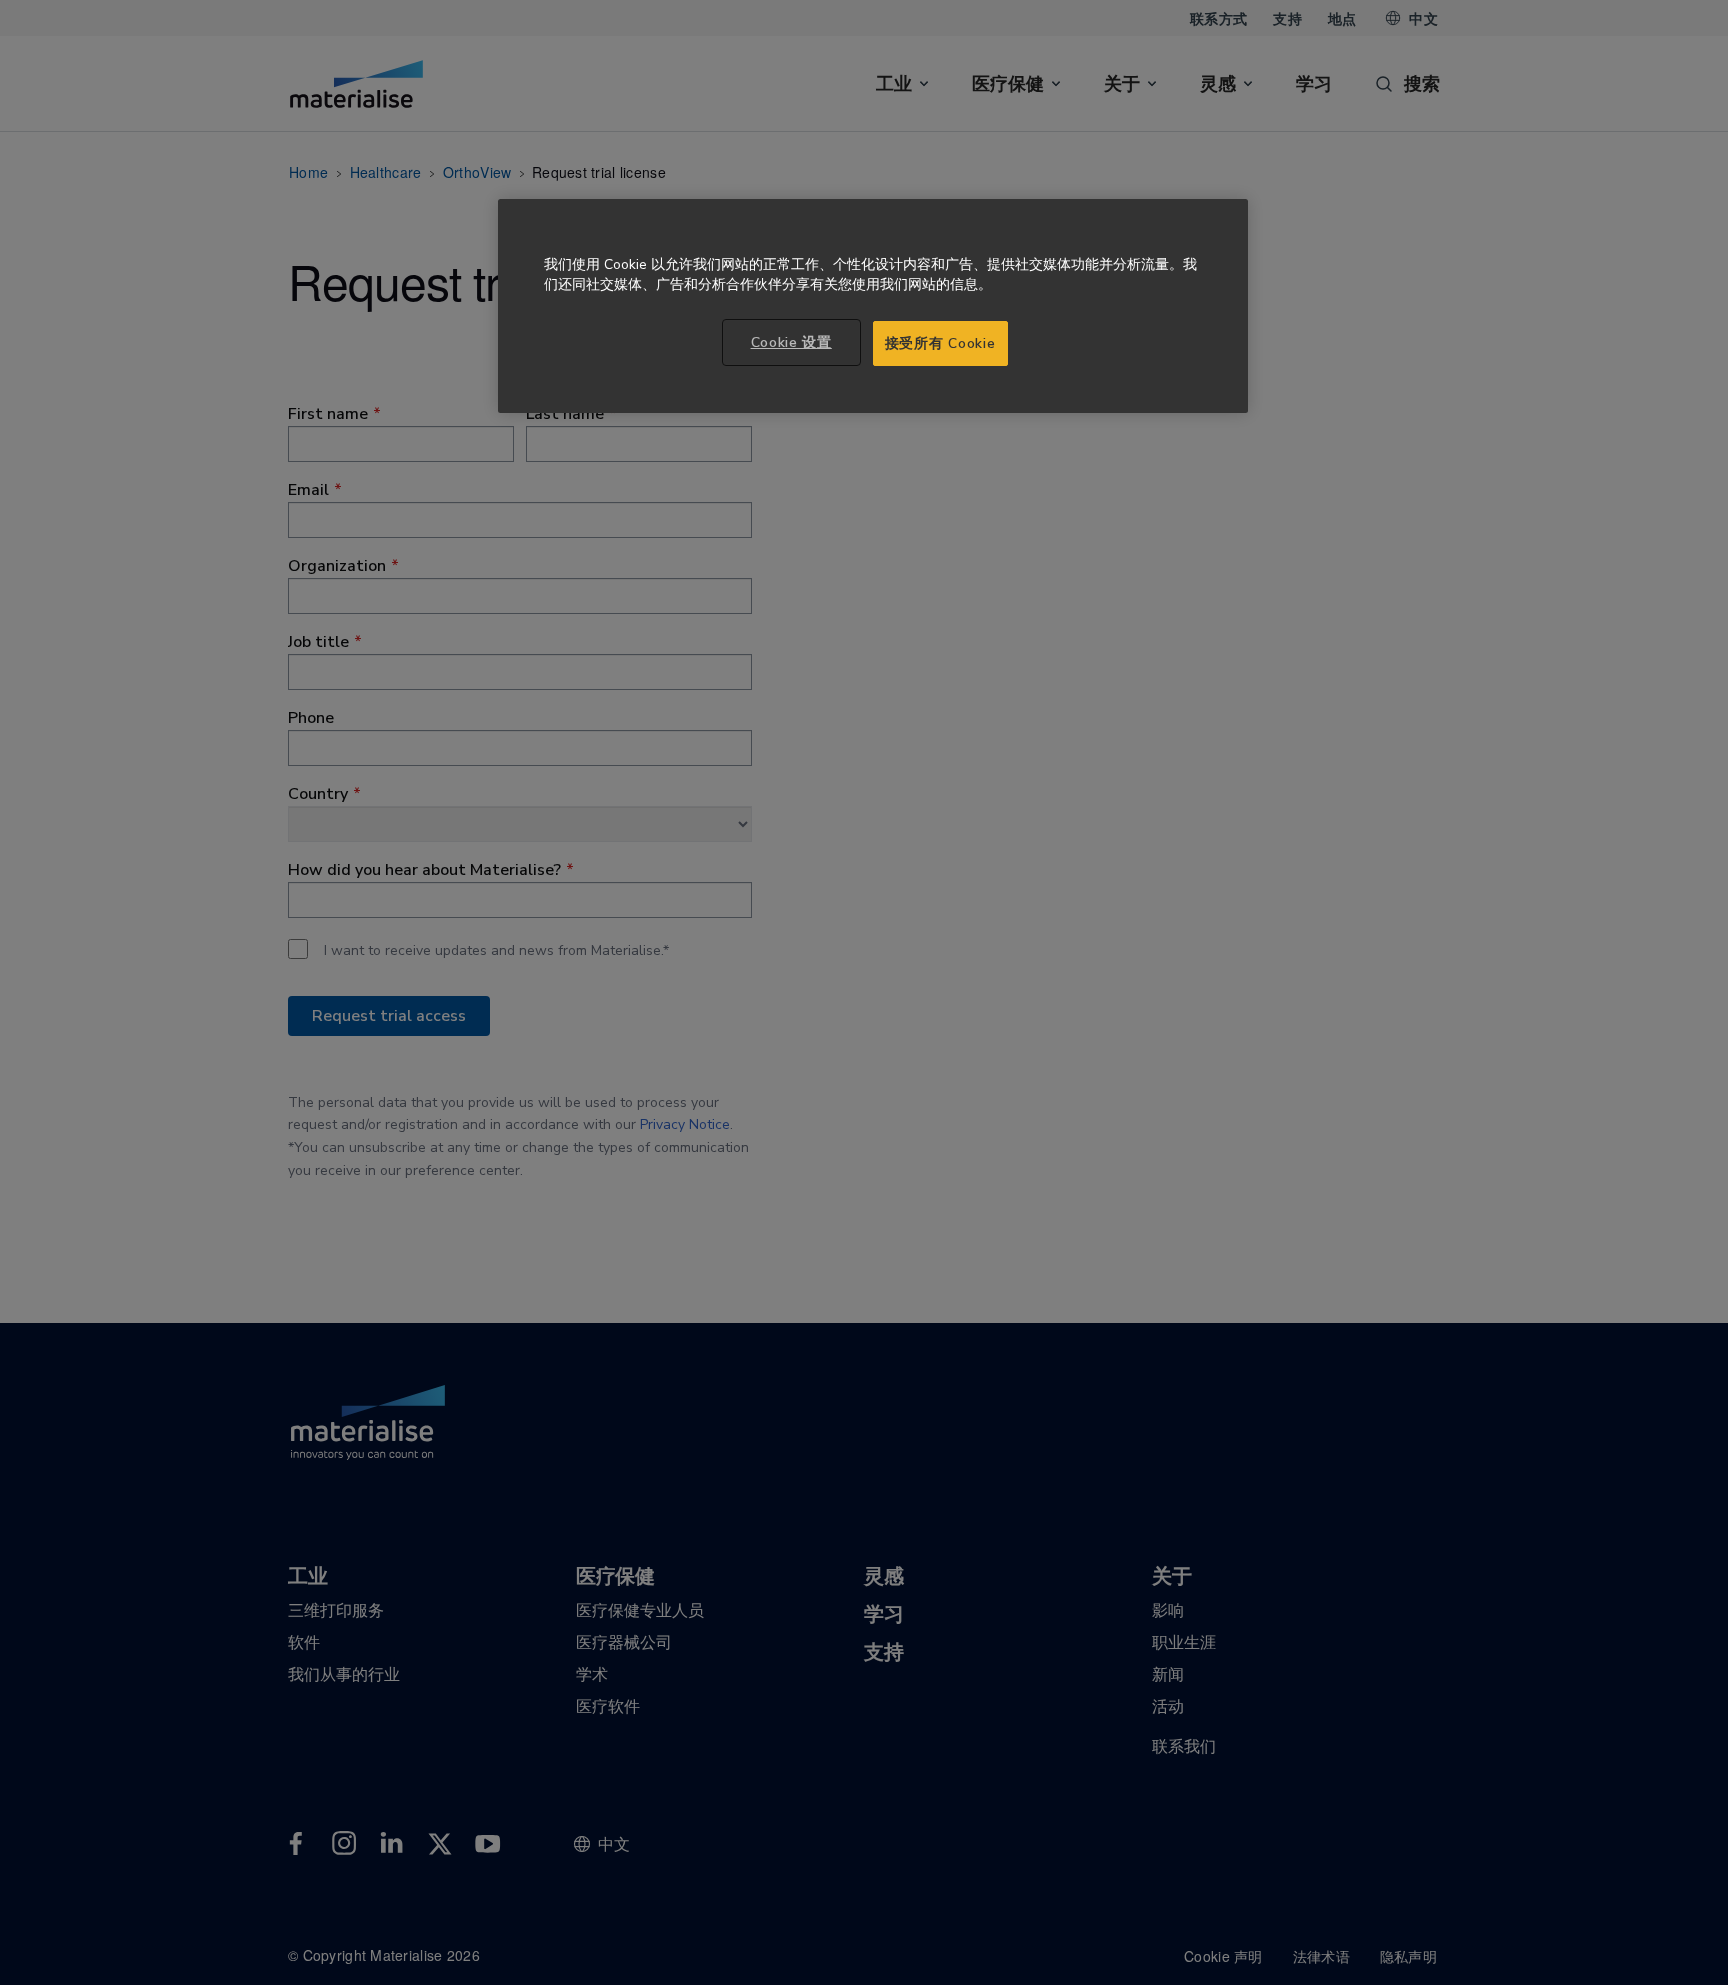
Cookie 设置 (791, 342)
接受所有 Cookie (940, 343)
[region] (873, 306)
